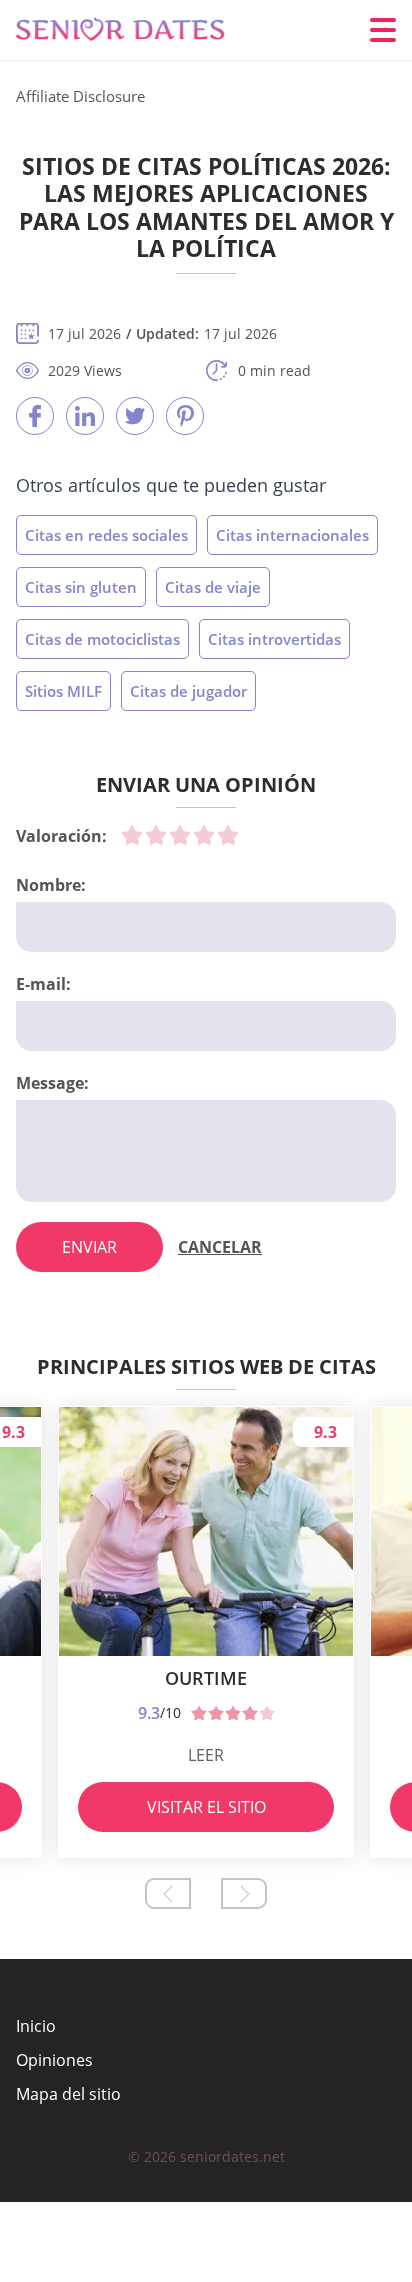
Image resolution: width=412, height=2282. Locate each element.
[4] (204, 835)
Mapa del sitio (68, 2094)
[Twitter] (135, 416)
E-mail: (43, 984)
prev (168, 1893)
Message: (52, 1083)
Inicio (36, 2026)
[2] (156, 835)
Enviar (89, 1247)
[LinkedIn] (85, 416)
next (244, 1893)
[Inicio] (136, 30)
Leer (206, 1755)
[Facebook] (35, 416)
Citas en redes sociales (106, 535)
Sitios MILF (63, 691)
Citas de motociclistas (102, 639)
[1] (132, 835)
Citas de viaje (213, 587)
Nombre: (51, 885)
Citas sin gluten (81, 587)
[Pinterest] (185, 416)
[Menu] (383, 30)
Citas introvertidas (274, 639)
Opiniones (54, 2060)
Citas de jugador (188, 691)
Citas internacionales (292, 535)
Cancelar (220, 1247)
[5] (228, 835)
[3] (180, 835)
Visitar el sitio (206, 1807)
